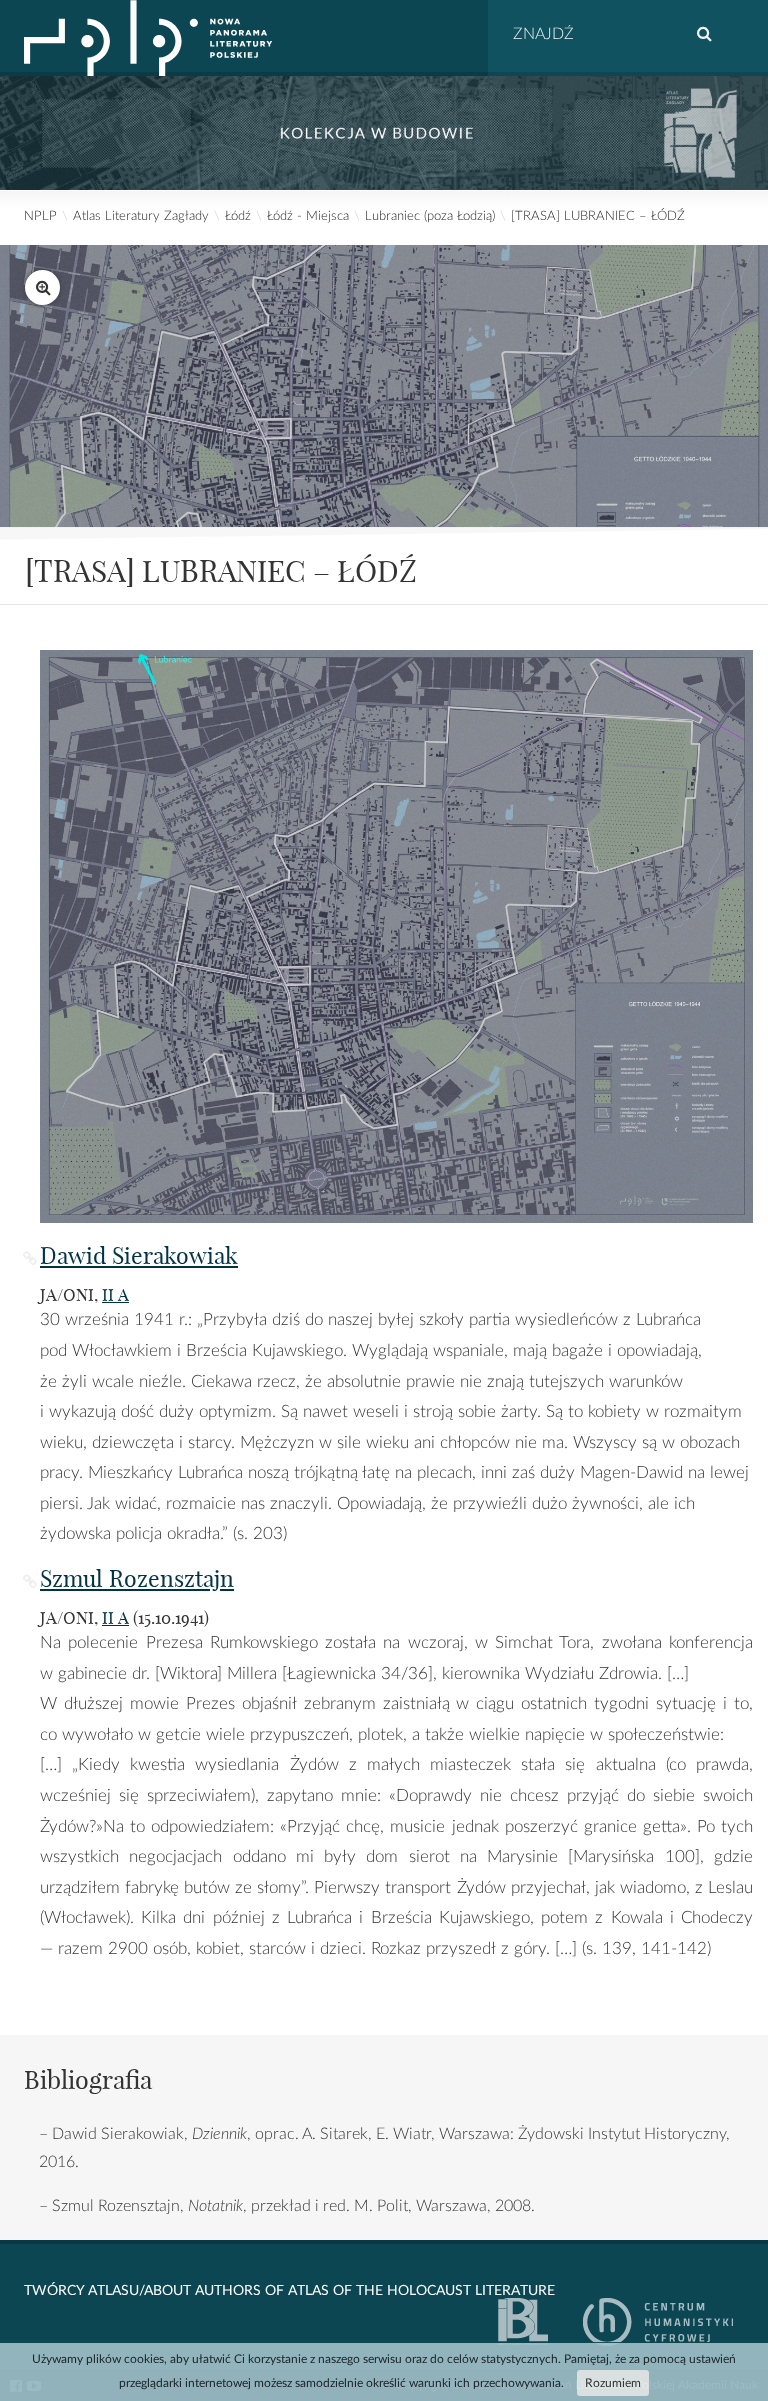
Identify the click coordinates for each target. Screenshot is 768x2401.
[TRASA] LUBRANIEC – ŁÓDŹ (598, 216)
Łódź (238, 216)
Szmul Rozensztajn (137, 1578)
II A (115, 1294)
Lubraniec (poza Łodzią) (430, 216)
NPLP (40, 216)
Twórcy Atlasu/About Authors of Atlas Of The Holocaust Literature (289, 2291)
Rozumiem (613, 2383)
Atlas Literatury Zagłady (141, 216)
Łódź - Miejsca (308, 216)
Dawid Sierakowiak (139, 1255)
